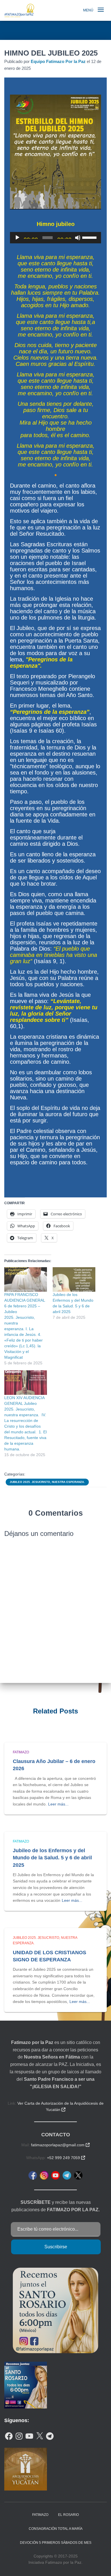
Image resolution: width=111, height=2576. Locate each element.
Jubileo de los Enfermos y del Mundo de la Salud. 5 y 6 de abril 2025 (52, 1858)
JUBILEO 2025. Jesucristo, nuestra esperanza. (47, 1482)
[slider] (90, 237)
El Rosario (68, 2515)
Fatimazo (21, 1752)
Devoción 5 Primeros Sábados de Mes (56, 2543)
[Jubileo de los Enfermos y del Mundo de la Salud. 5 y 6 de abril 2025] (74, 1279)
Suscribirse (56, 2247)
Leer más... (58, 1804)
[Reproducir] (17, 238)
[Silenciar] (78, 238)
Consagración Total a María (56, 2529)
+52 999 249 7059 (66, 2158)
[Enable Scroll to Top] (100, 2565)
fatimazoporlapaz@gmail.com (60, 2145)
